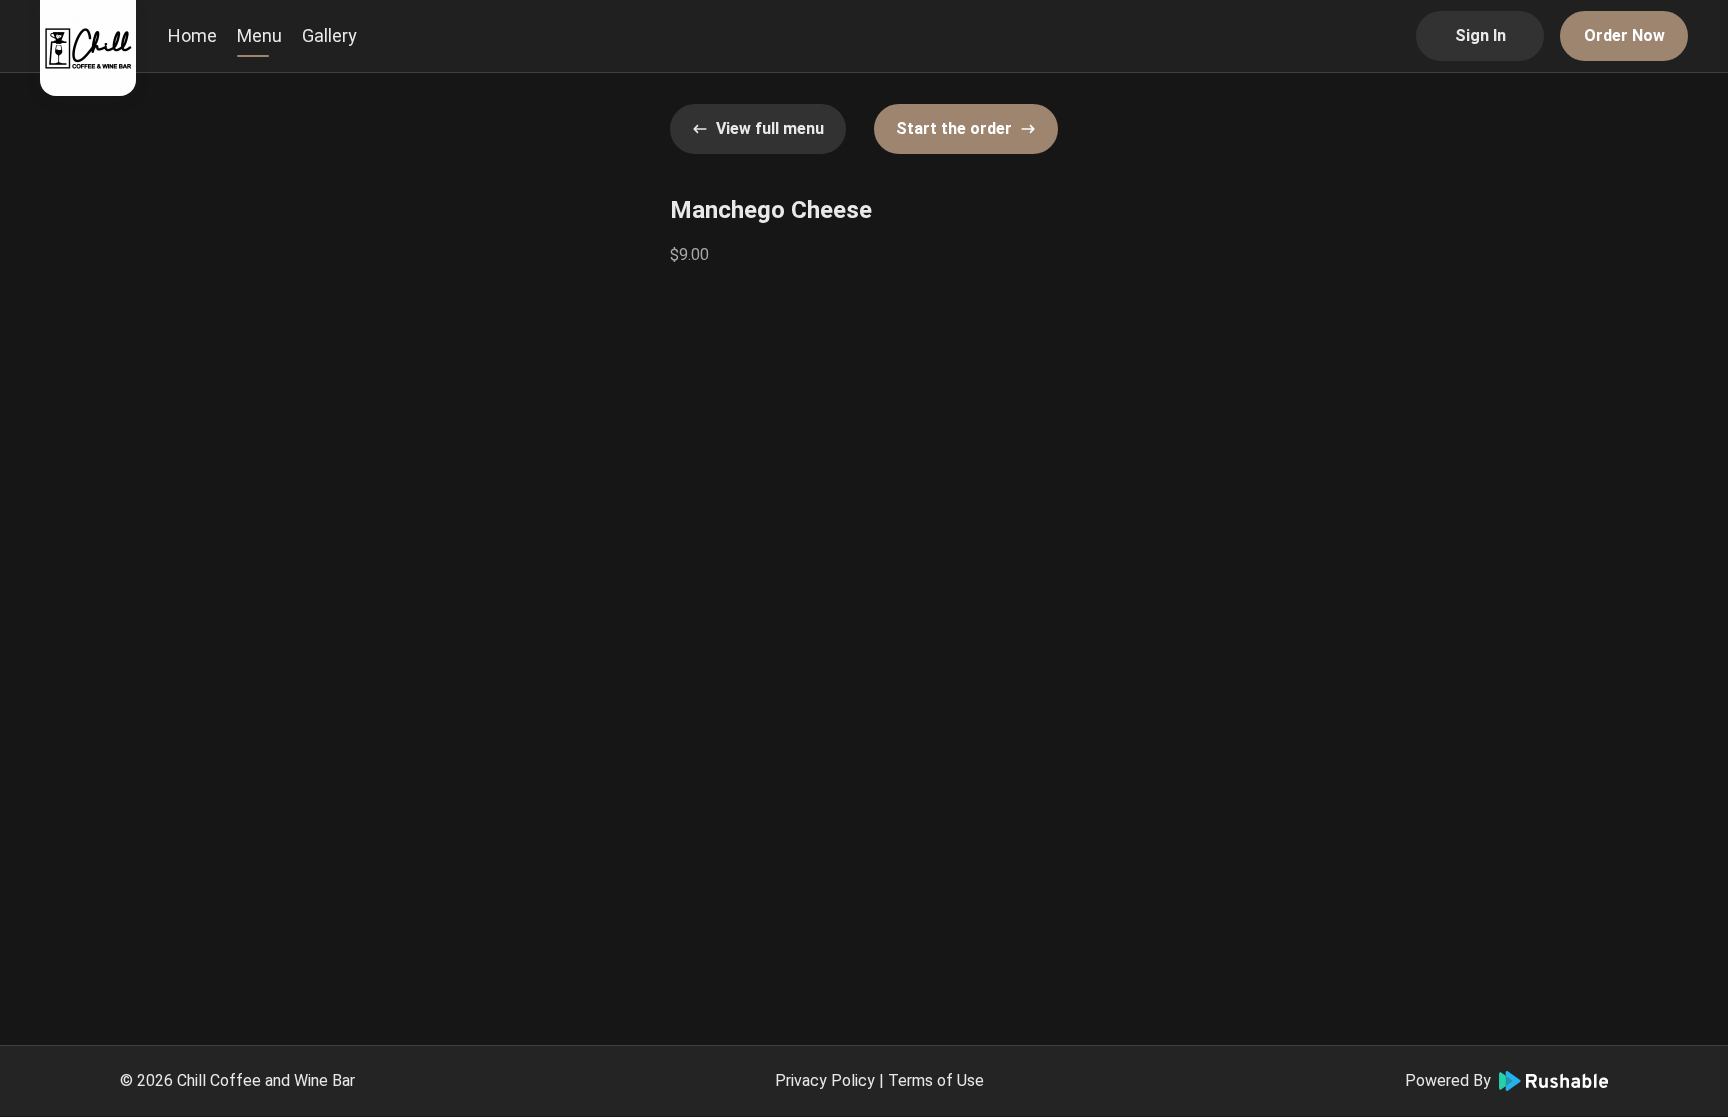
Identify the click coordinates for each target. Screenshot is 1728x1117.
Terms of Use (936, 1080)
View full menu (770, 128)
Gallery (329, 35)
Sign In (1480, 35)
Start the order (954, 128)
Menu (259, 35)
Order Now (1624, 35)
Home (192, 35)
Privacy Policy (825, 1080)
